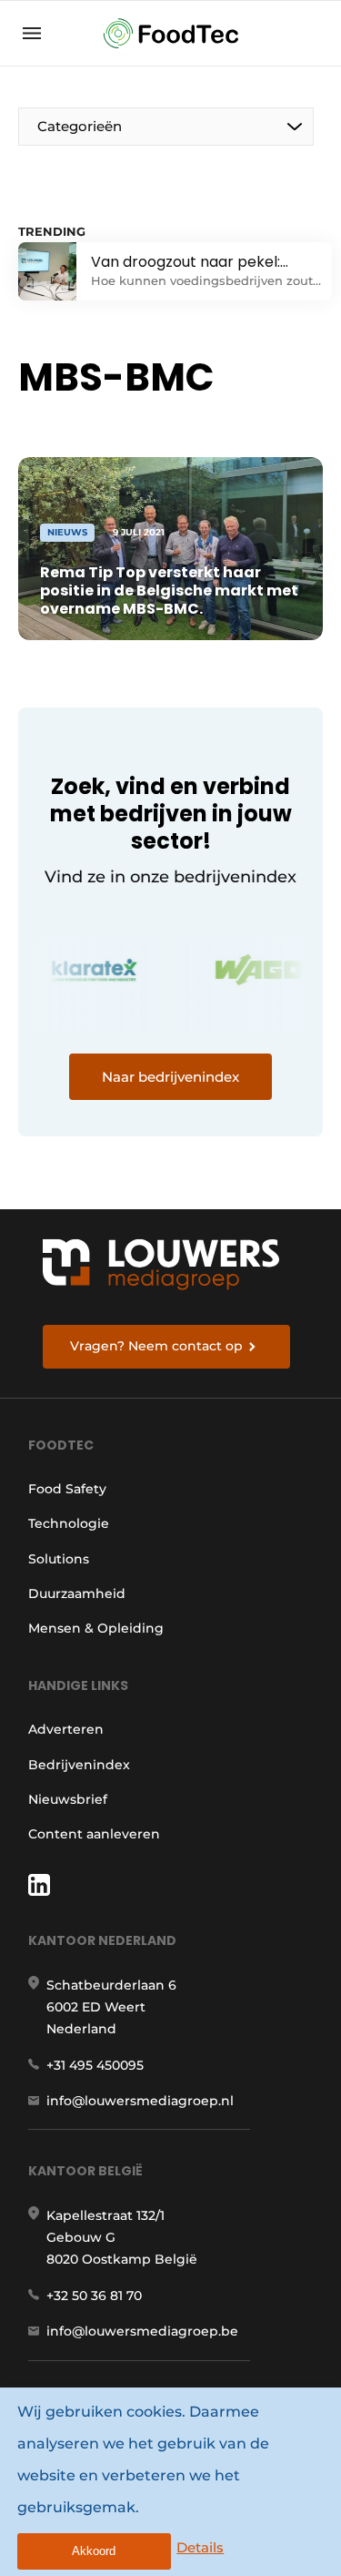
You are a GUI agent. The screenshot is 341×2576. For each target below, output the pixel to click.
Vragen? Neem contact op (156, 1346)
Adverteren (66, 1729)
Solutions (59, 1559)
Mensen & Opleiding (96, 1628)
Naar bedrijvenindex (170, 1077)
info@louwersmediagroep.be (142, 2331)
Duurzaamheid (77, 1593)
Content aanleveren (94, 1834)
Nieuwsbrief (68, 1799)
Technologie (69, 1523)
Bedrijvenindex (79, 1765)
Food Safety (67, 1489)
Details (200, 2547)
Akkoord (94, 2551)
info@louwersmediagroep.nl (140, 2101)
